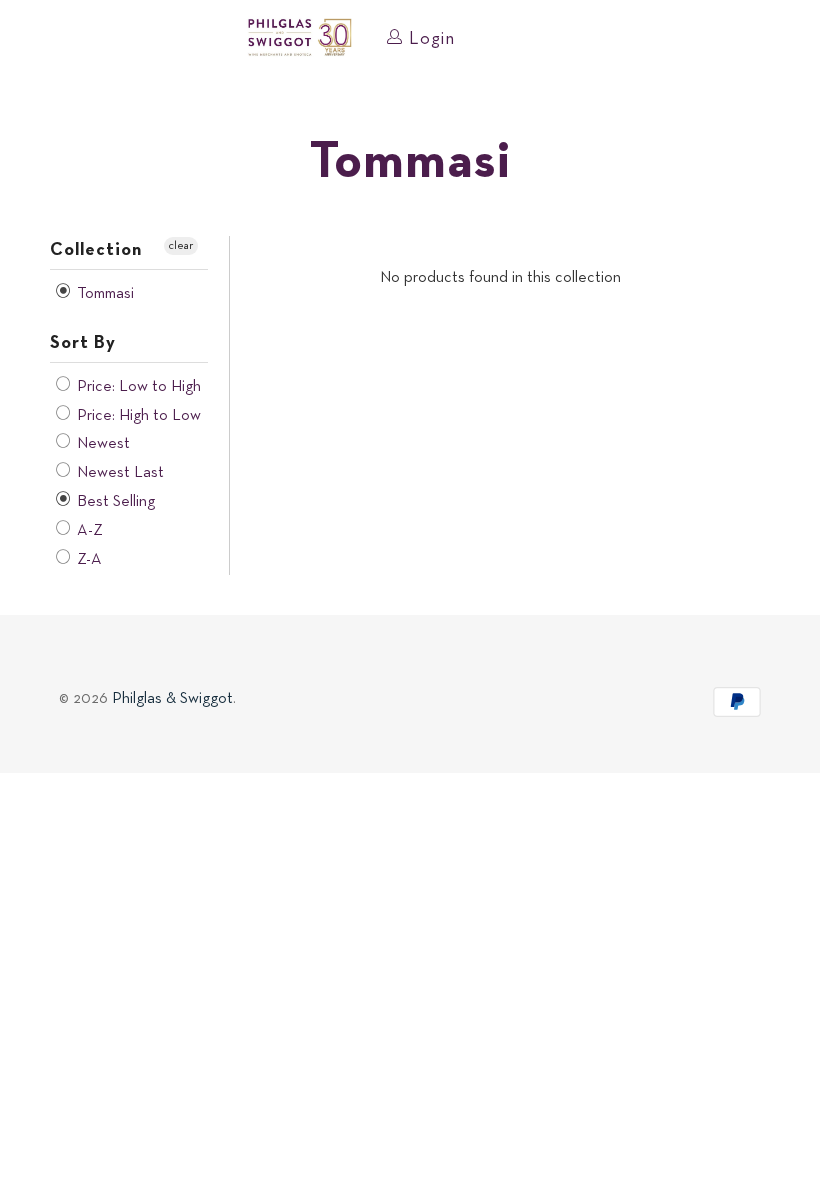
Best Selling (114, 502)
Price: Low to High (137, 387)
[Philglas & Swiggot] (300, 38)
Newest (101, 444)
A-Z (88, 531)
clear (181, 246)
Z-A (87, 560)
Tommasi (103, 294)
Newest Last (118, 473)
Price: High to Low (137, 416)
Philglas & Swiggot (172, 699)
